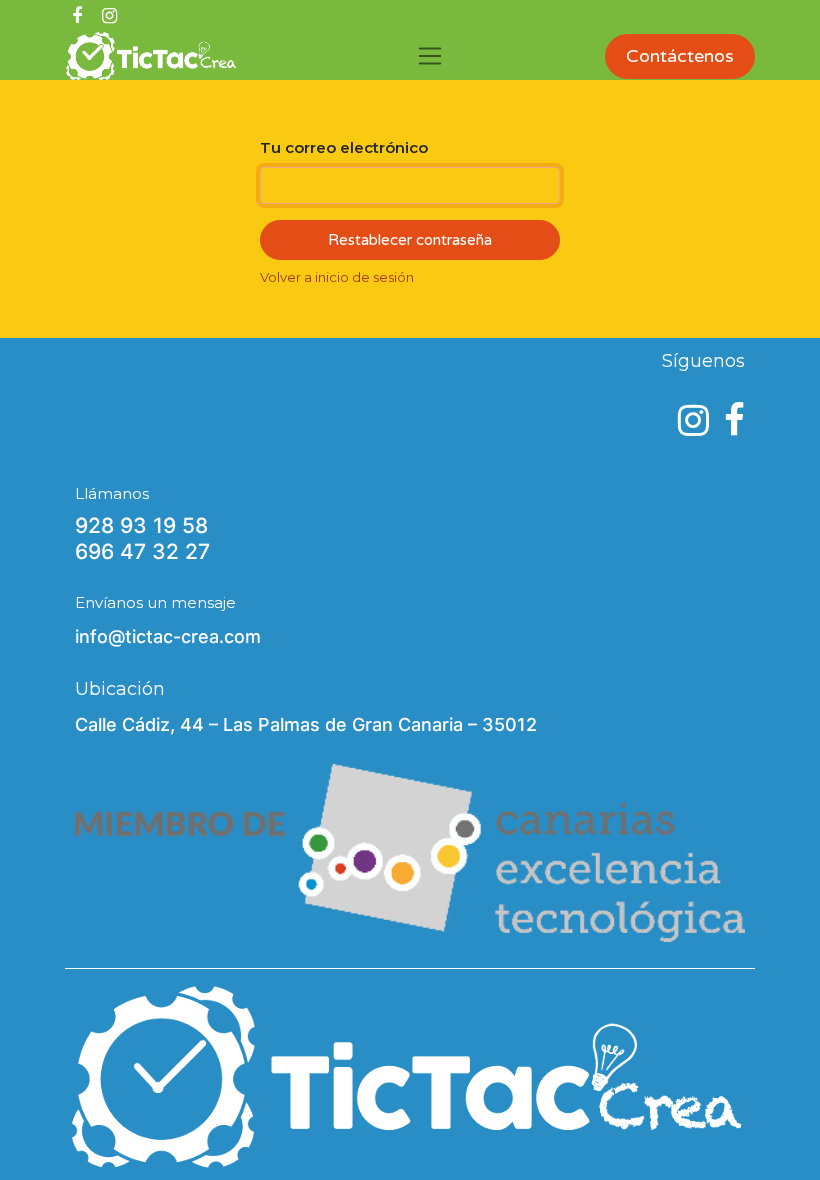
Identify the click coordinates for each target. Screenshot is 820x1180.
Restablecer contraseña (410, 240)
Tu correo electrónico (344, 147)
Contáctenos (680, 56)
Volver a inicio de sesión (337, 277)
